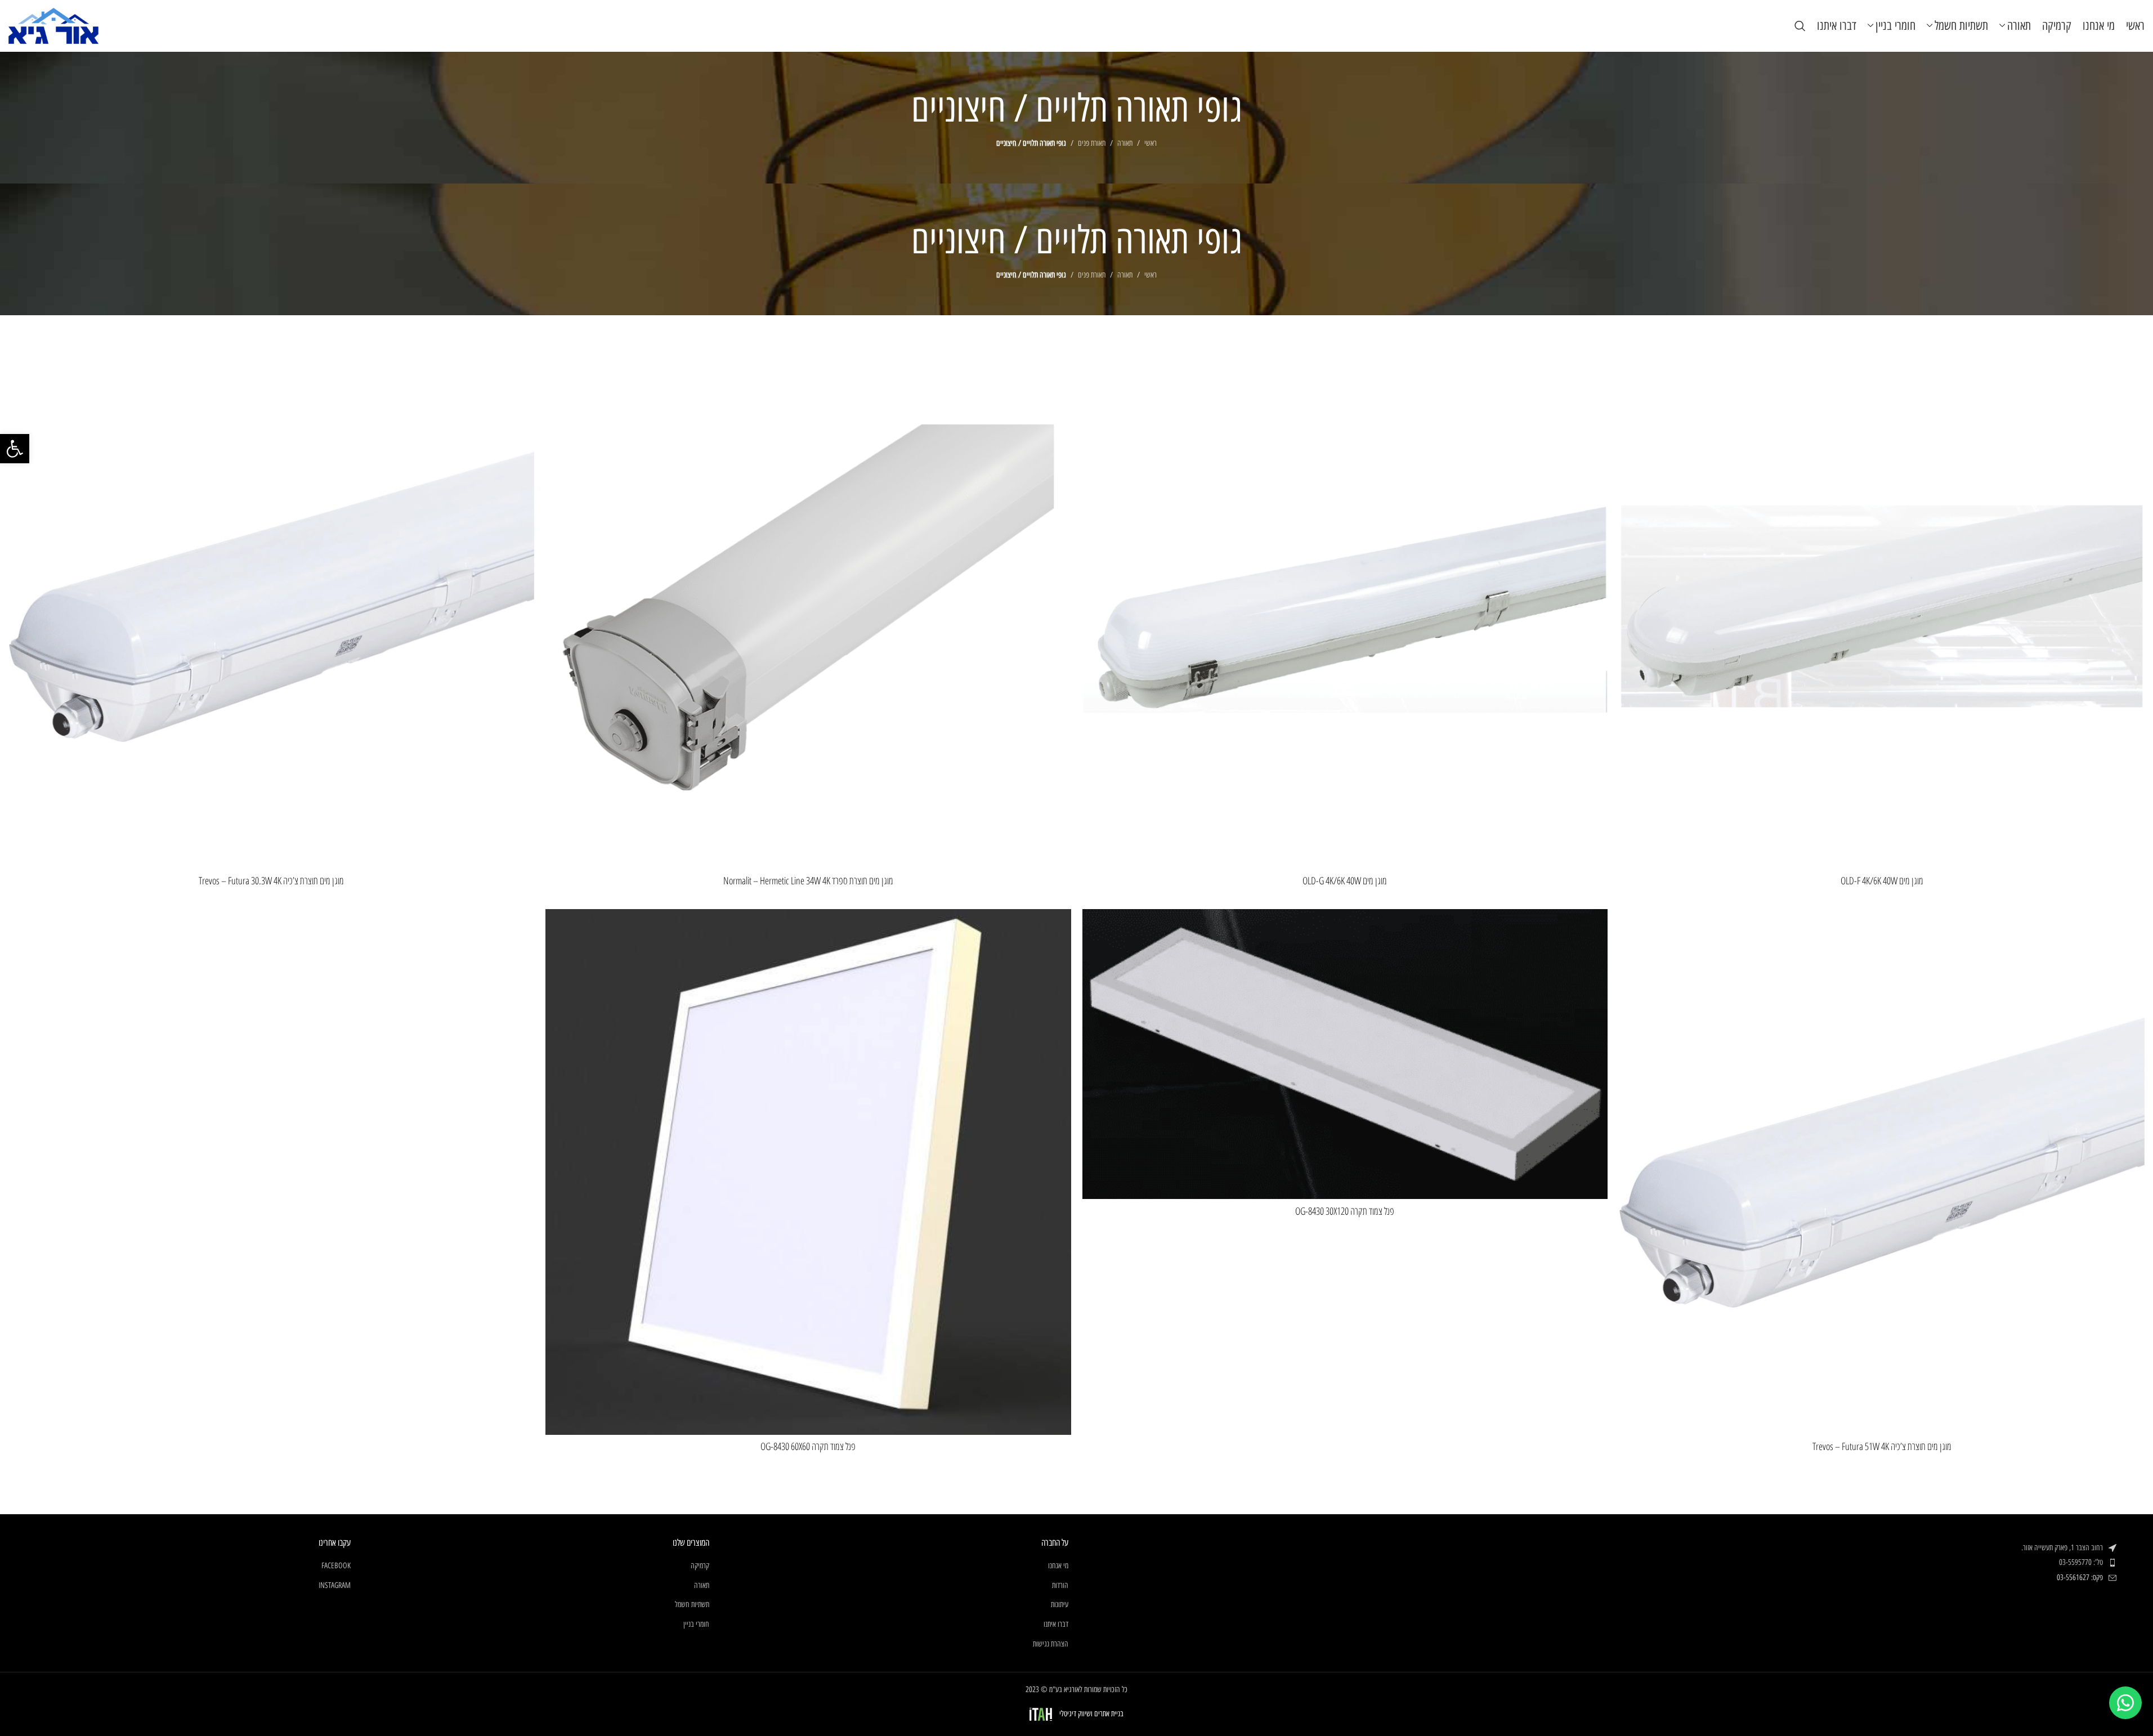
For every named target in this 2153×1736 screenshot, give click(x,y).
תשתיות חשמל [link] (692, 1605)
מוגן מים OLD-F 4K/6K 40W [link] (1882, 880)
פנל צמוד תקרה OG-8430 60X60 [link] (808, 1446)
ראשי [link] (1151, 143)
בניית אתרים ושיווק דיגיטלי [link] (1091, 1714)
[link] (15, 449)
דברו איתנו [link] (1056, 1624)
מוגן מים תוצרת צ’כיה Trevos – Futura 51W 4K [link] (1882, 1446)
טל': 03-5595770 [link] (2081, 1562)
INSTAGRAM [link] (335, 1585)
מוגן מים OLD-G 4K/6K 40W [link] (1345, 880)
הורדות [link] (1060, 1585)
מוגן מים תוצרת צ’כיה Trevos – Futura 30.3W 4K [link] (271, 880)
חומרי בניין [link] (696, 1624)
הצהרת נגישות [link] (1051, 1644)
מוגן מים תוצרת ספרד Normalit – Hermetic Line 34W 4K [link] (808, 880)
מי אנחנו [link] (1058, 1566)
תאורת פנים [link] (1092, 143)
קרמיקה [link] (700, 1566)
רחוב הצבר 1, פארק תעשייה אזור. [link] (2062, 1548)
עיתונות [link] (1060, 1605)
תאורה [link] (1125, 143)
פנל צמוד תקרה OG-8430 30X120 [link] (1345, 1211)
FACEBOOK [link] (336, 1566)
